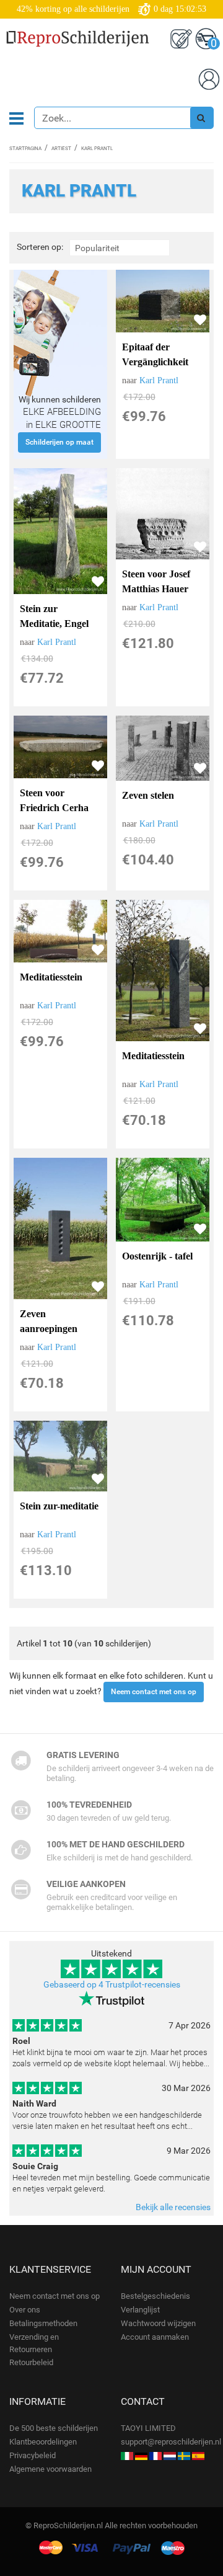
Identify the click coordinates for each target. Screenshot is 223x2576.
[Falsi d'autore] (127, 2455)
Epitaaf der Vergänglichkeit (155, 354)
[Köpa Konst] (184, 2455)
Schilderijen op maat (59, 442)
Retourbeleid (31, 2362)
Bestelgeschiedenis (155, 2296)
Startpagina (25, 149)
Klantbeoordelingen (43, 2442)
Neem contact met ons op (154, 1692)
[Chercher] (201, 118)
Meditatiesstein (51, 977)
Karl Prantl (159, 380)
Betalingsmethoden (43, 2323)
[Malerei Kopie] (141, 2455)
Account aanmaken (155, 2337)
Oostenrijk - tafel (157, 1256)
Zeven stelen (148, 795)
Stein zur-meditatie (59, 1506)
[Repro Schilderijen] (170, 2455)
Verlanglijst (140, 2310)
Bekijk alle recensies (173, 2207)
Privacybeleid (33, 2455)
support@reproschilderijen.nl (171, 2442)
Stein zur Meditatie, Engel (54, 616)
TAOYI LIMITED (148, 2428)
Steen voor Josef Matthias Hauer (156, 581)
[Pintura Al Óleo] (198, 2455)
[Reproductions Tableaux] (155, 2455)
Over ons (25, 2310)
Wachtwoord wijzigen (158, 2323)
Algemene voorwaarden (50, 2469)
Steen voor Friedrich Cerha (54, 800)
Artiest (61, 149)
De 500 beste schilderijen (54, 2428)
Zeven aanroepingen (49, 1321)
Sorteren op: (40, 247)
